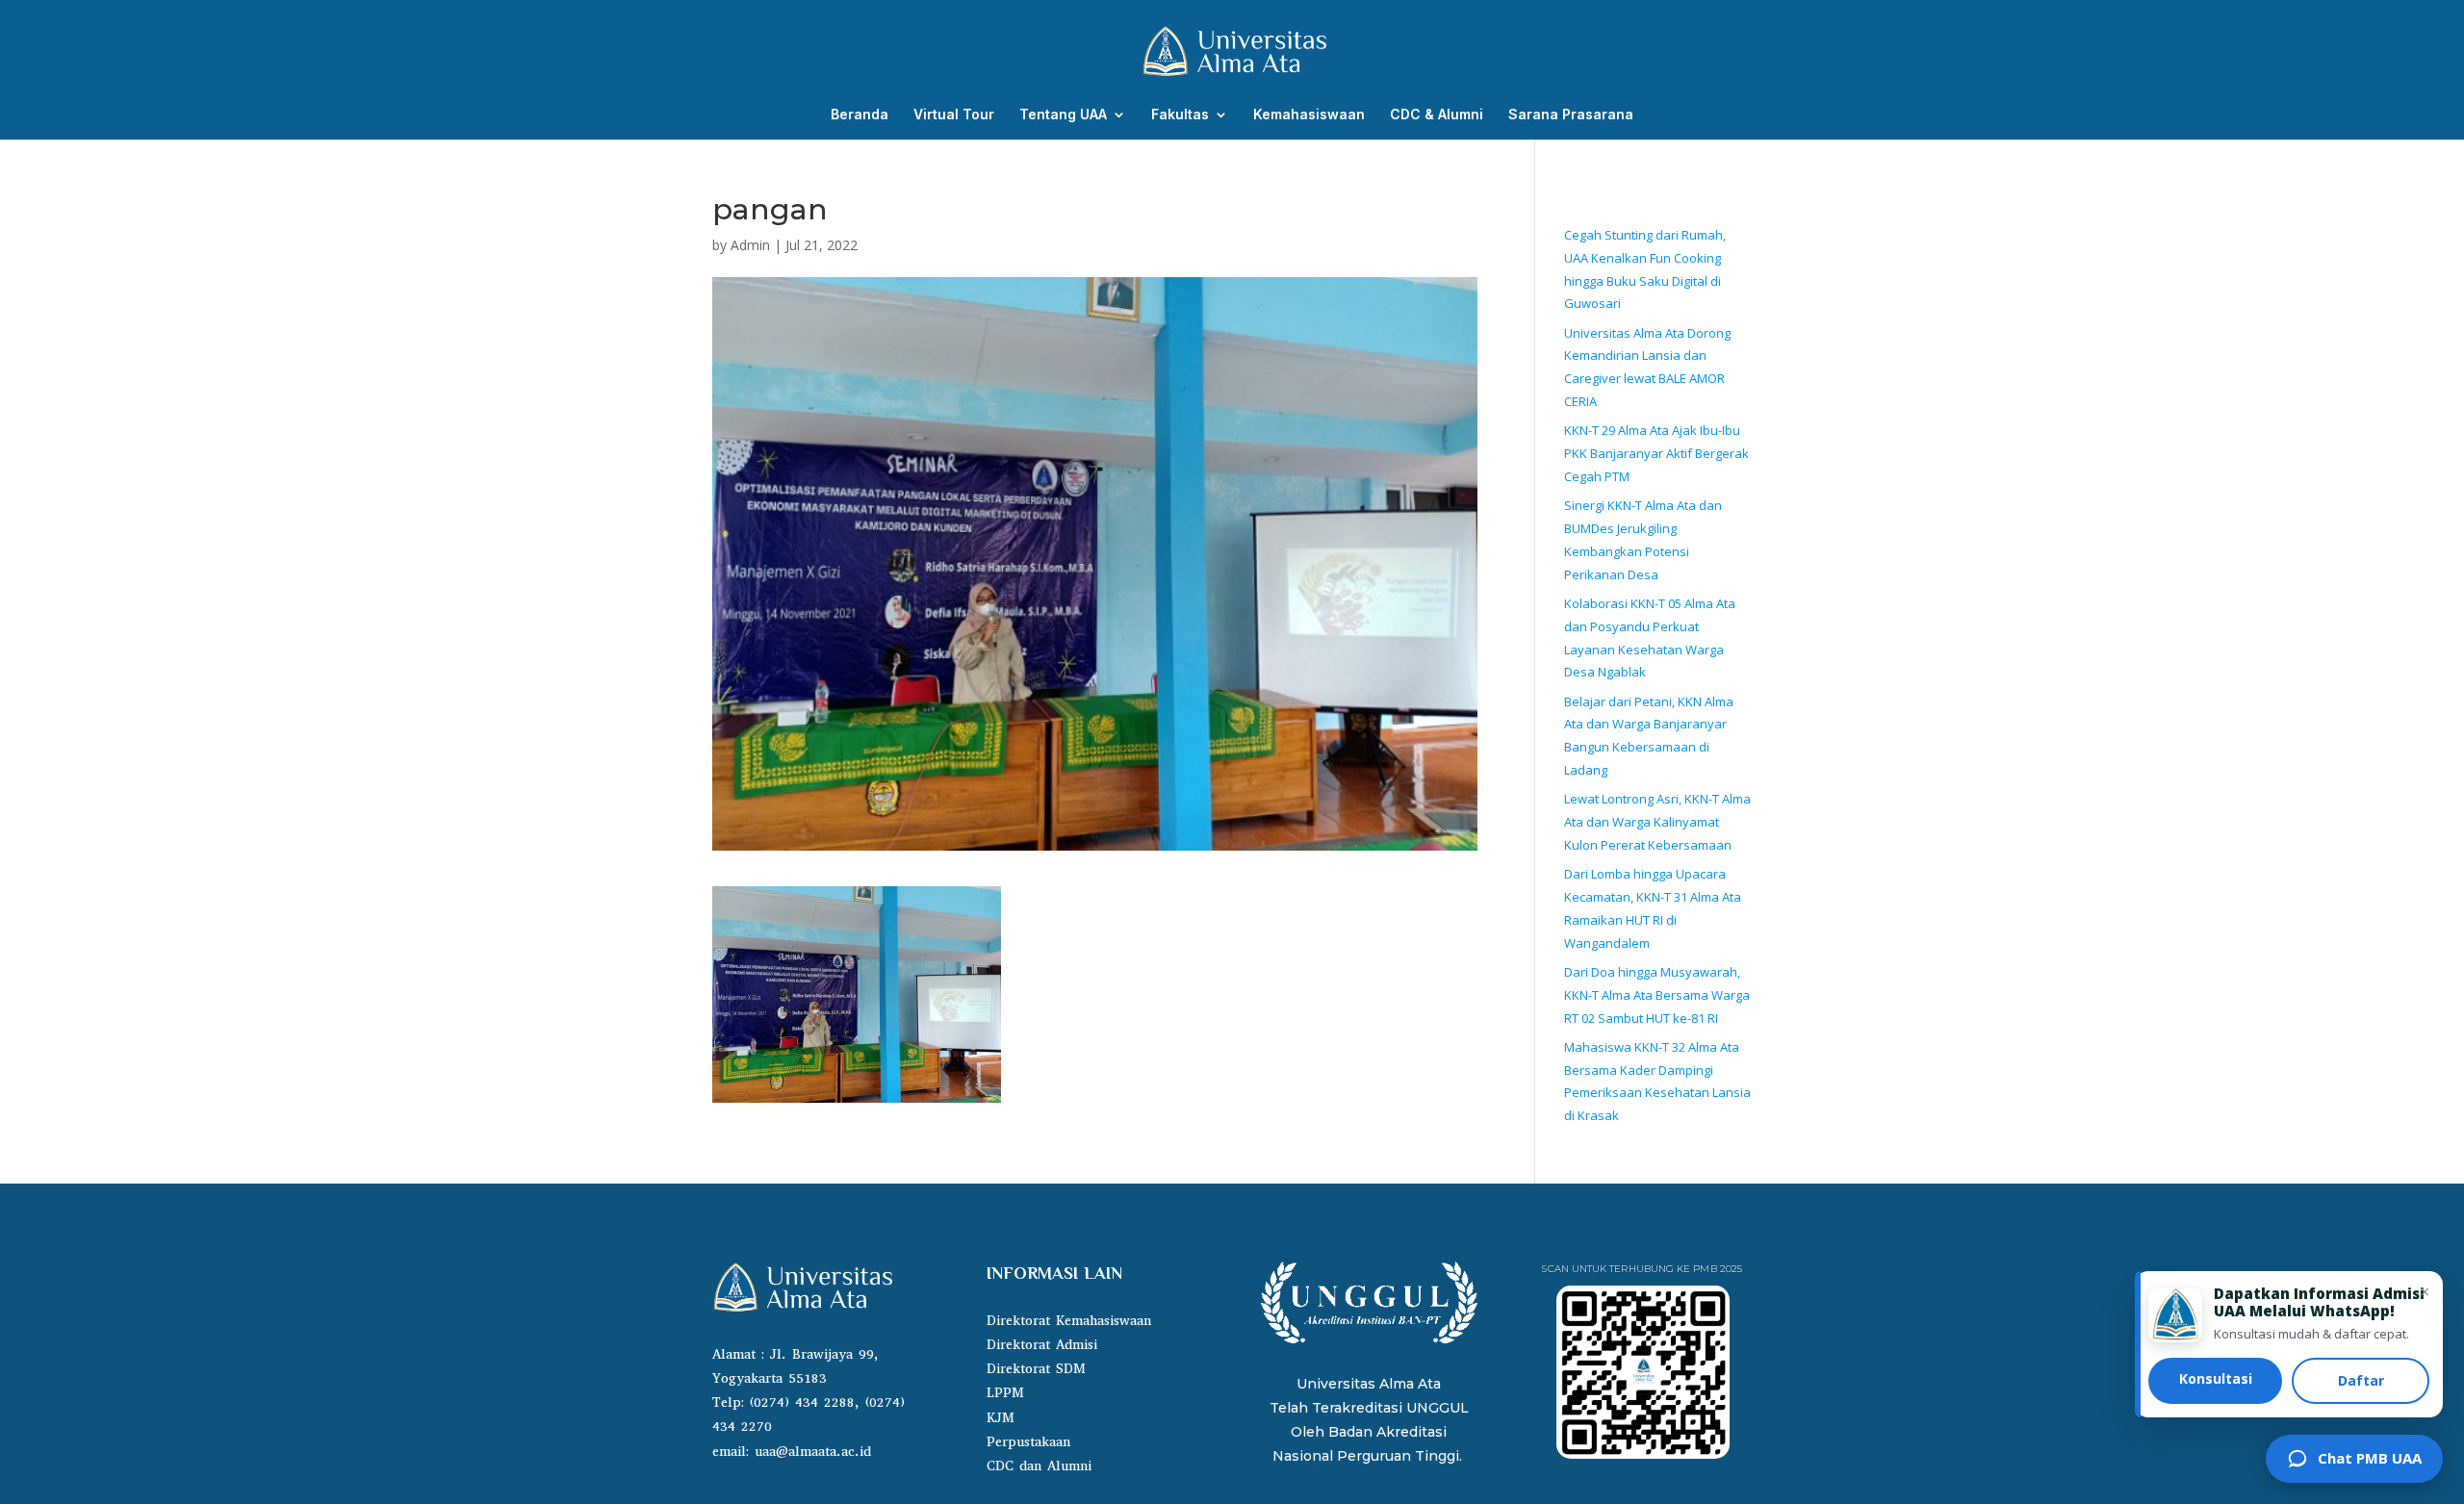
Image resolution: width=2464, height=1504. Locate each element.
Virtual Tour (954, 115)
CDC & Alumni (1437, 115)
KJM (1001, 1418)
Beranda (860, 115)
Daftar (2361, 1380)
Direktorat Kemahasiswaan (1069, 1321)
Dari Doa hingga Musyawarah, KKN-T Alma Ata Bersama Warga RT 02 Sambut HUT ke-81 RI (1657, 995)
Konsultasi (2216, 1378)
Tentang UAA (1063, 115)
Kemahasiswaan (1309, 115)
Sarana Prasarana (1571, 115)
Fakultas (1180, 115)
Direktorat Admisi (1042, 1345)
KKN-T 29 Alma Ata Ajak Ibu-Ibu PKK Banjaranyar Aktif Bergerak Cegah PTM (1656, 453)
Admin (750, 245)
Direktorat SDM (1036, 1369)
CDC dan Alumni (1039, 1466)
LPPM (1005, 1393)
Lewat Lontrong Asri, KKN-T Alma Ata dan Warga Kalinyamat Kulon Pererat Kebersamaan (1657, 822)
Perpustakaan (1028, 1442)
